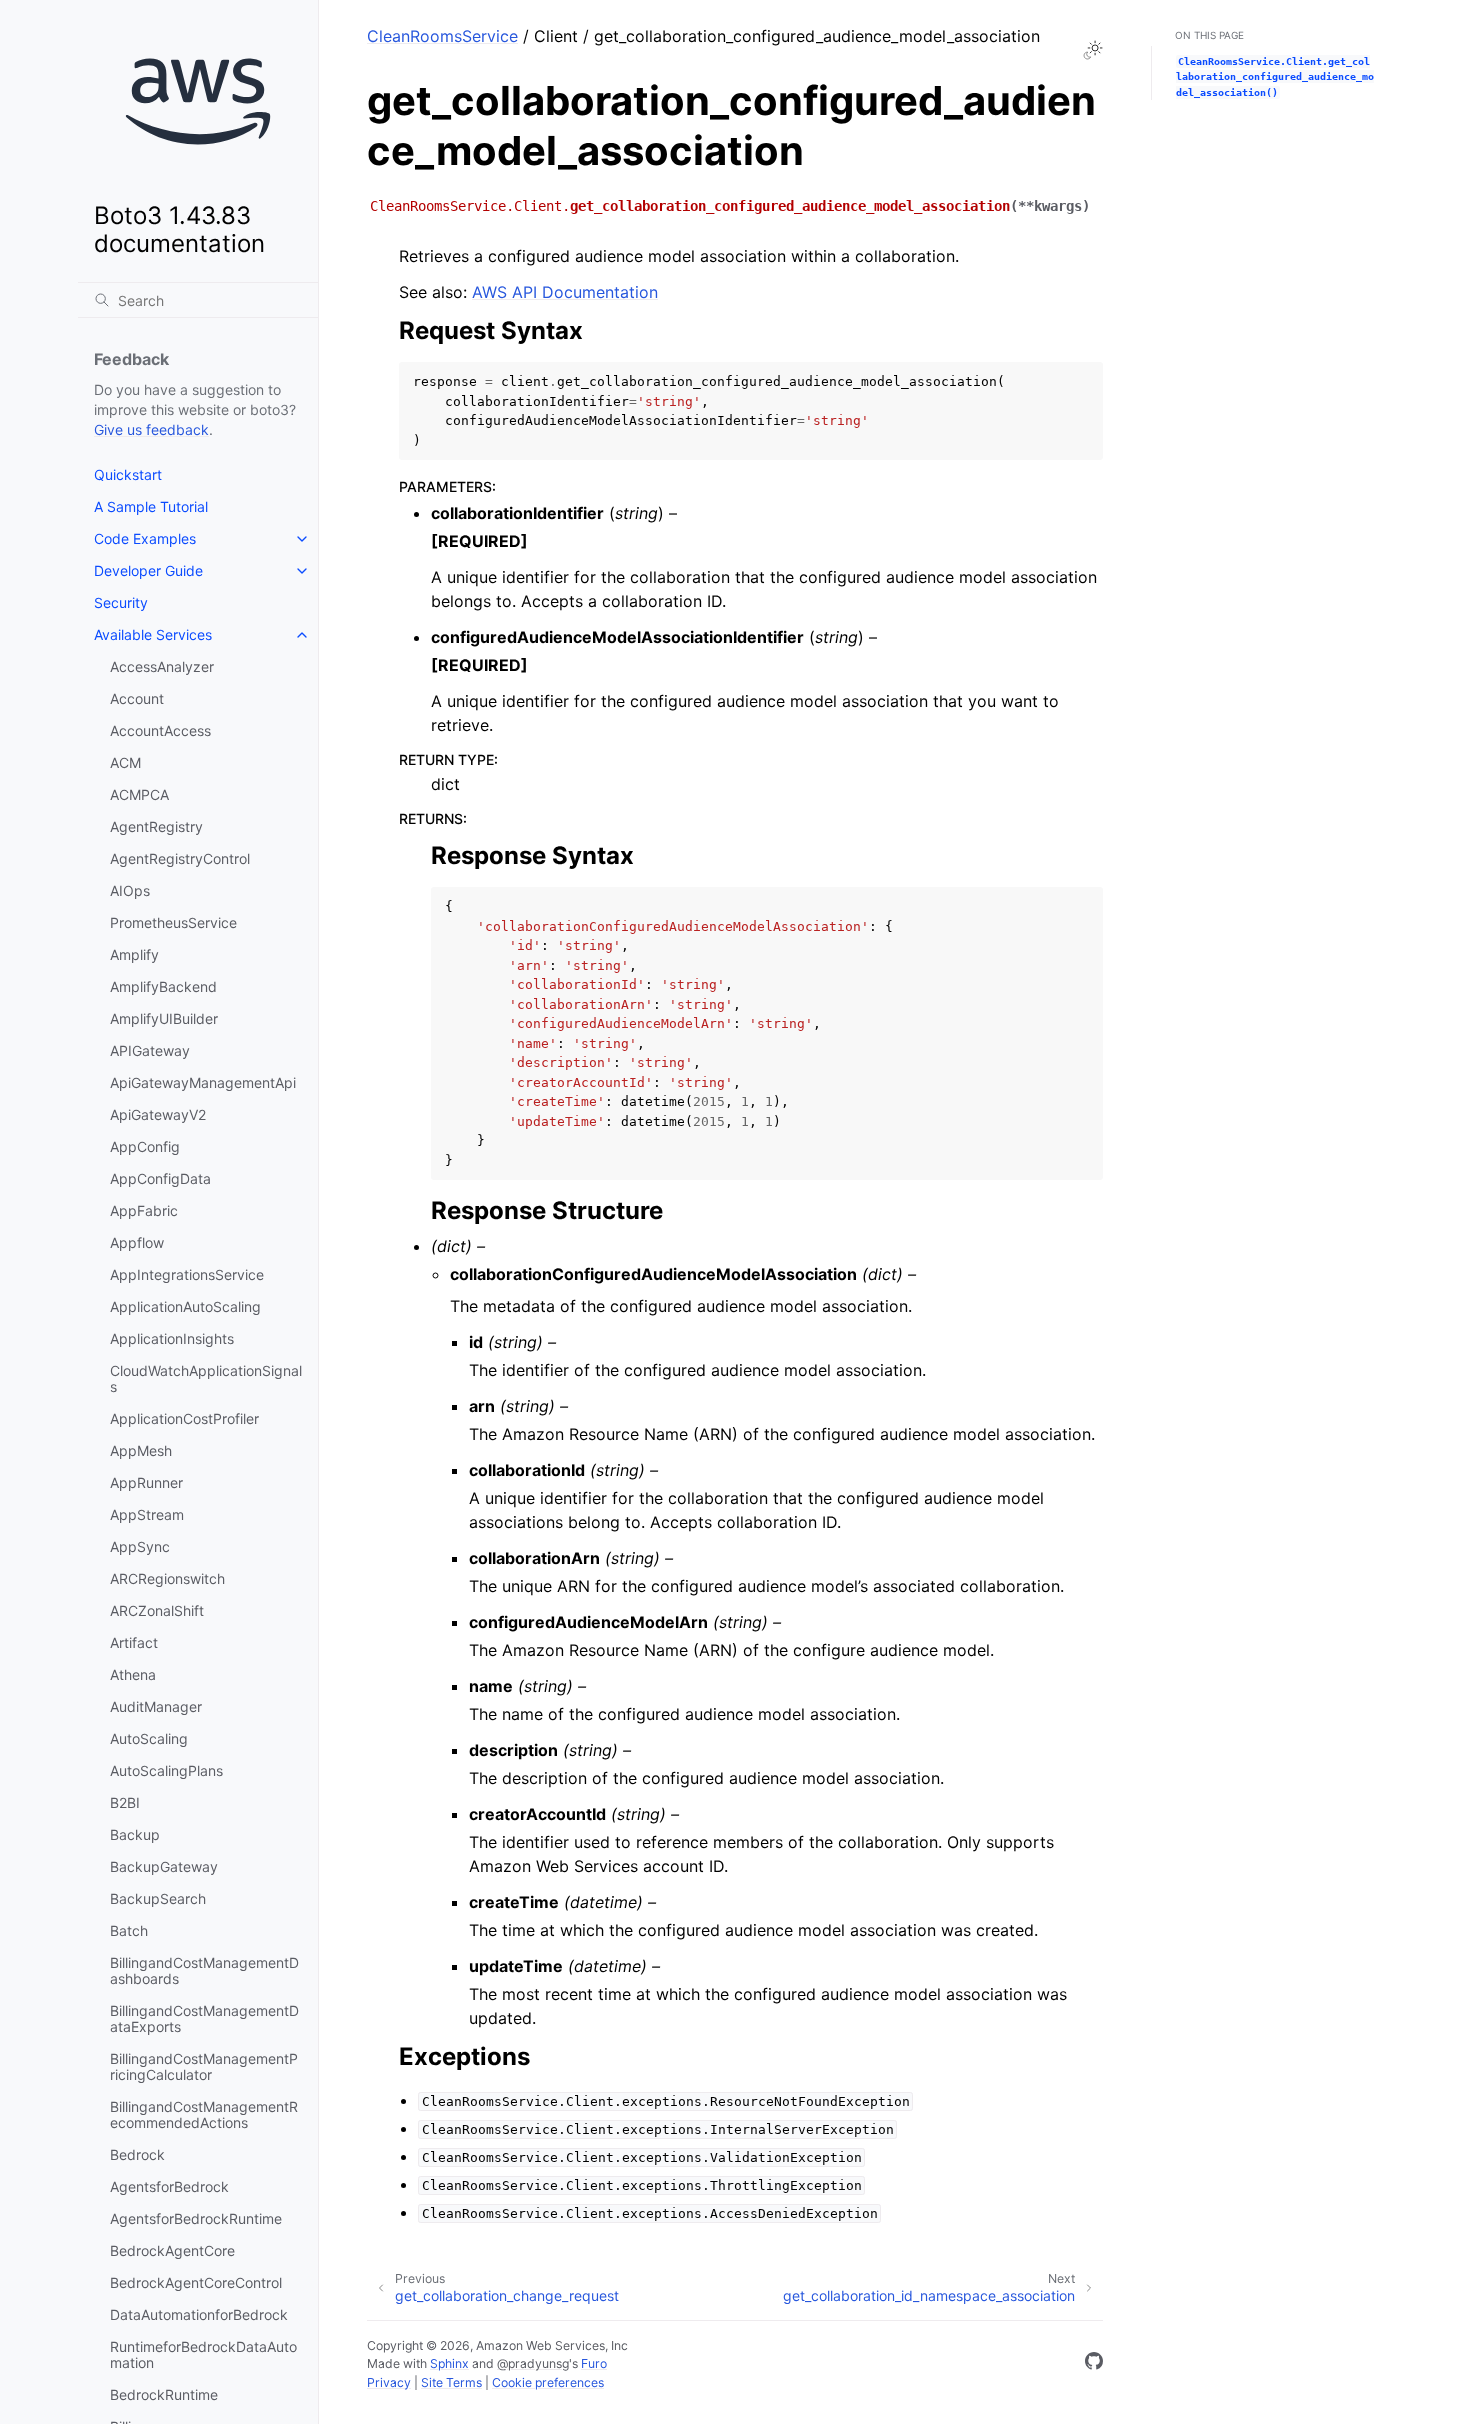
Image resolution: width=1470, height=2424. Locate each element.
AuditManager (156, 1706)
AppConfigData (160, 1178)
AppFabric (144, 1210)
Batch (129, 1930)
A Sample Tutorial (151, 506)
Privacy (389, 2382)
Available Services (153, 634)
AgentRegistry (156, 826)
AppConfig (145, 1146)
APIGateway (150, 1050)
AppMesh (141, 1450)
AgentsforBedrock (169, 2186)
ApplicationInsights (172, 1338)
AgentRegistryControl (180, 858)
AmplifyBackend (163, 986)
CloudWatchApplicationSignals (206, 1378)
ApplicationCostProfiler (184, 1418)
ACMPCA (139, 794)
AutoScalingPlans (166, 1770)
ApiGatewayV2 (158, 1114)
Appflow (137, 1242)
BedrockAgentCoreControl (196, 2282)
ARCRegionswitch (167, 1578)
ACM (125, 762)
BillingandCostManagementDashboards (204, 1970)
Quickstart (128, 474)
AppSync (140, 1546)
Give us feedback (151, 429)
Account (137, 698)
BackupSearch (158, 1898)
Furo (594, 2363)
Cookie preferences (548, 2382)
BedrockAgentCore (172, 2250)
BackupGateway (164, 1866)
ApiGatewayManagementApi (203, 1082)
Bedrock (137, 2154)
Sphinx (449, 2363)
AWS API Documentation (565, 292)
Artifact (134, 1642)
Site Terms (451, 2382)
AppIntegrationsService (187, 1274)
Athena (133, 1674)
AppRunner (146, 1482)
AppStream (147, 1514)
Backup (135, 1834)
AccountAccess (160, 730)
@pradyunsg (533, 2363)
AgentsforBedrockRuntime (196, 2218)
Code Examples (145, 538)
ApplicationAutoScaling (185, 1306)
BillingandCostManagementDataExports (204, 2018)
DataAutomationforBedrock (199, 2314)
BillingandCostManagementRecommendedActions (204, 2114)
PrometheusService (173, 922)
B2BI (125, 1802)
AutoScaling (149, 1738)
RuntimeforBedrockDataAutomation (203, 2354)
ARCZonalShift (157, 1610)
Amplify (134, 954)
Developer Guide (148, 570)
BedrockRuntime (164, 2394)
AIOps (130, 890)
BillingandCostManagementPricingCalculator (204, 2066)
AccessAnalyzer (162, 666)
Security (121, 602)
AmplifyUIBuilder (164, 1018)
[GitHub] (1094, 2364)
